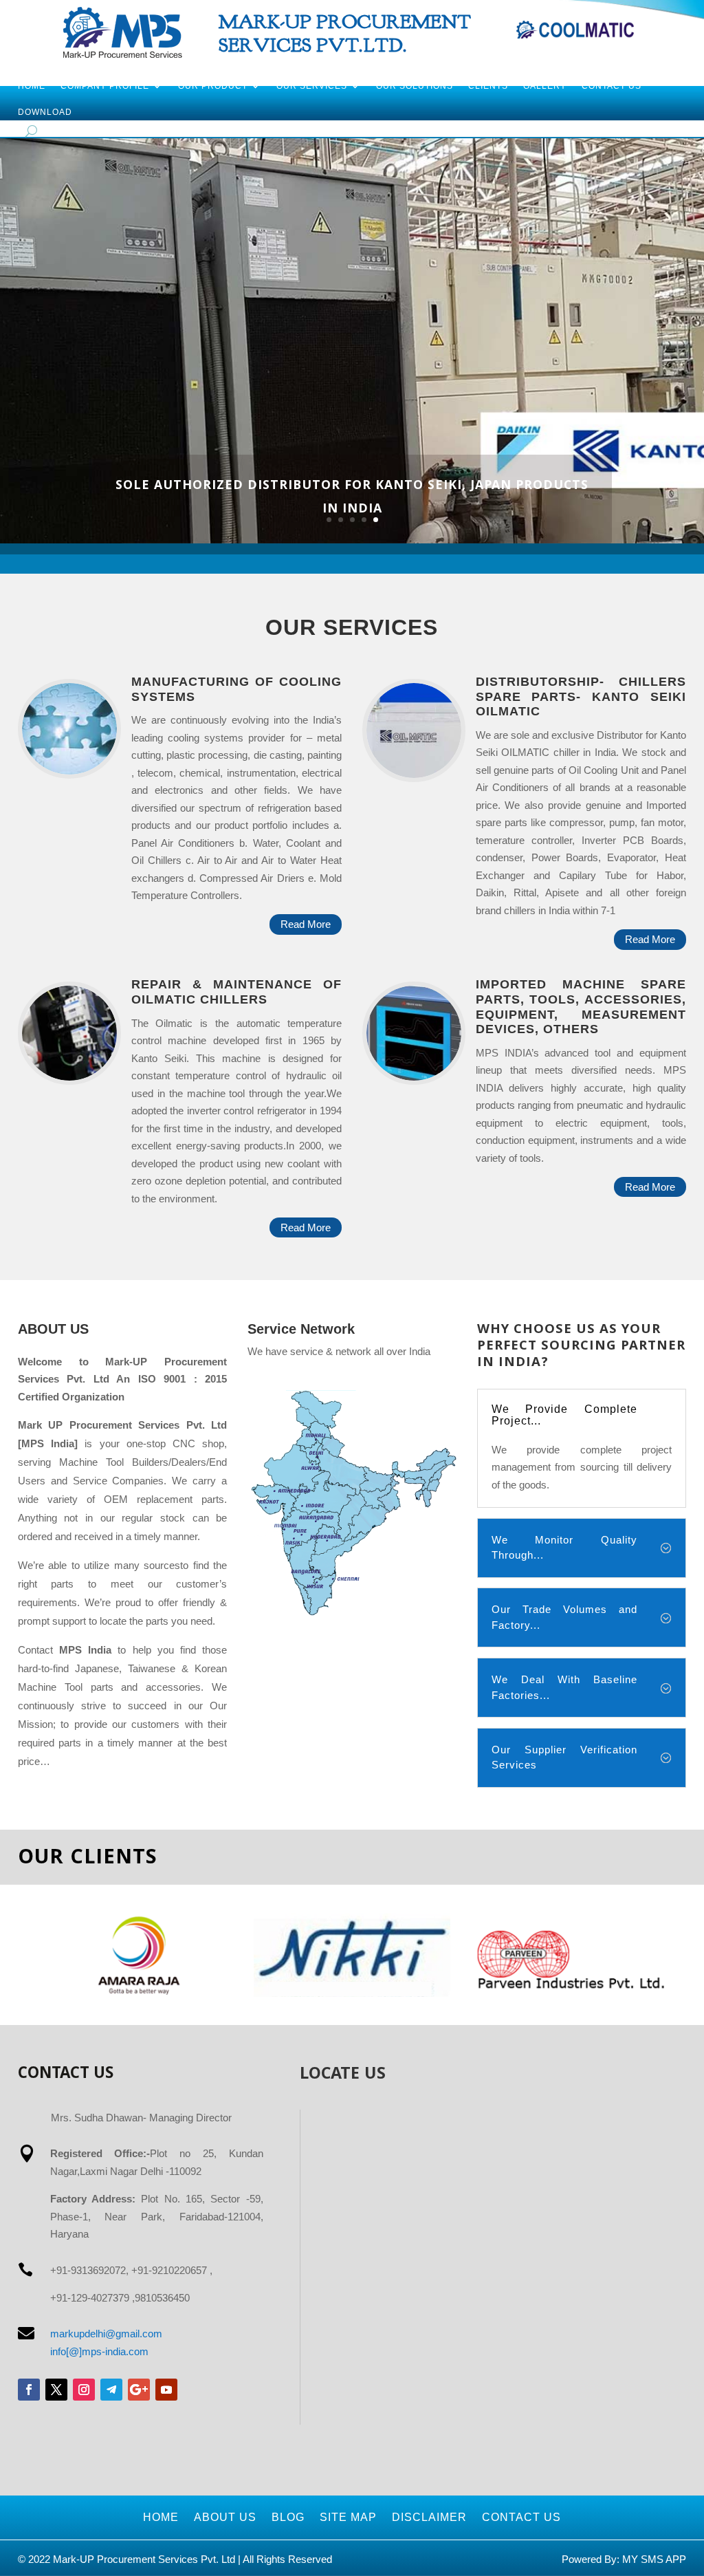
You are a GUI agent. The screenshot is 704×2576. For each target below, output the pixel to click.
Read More (306, 924)
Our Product (213, 86)
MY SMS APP (654, 2559)
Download (45, 112)
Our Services (312, 86)
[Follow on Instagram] (84, 2390)
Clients (488, 86)
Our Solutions (415, 86)
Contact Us (612, 86)
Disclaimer (429, 2517)
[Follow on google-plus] (139, 2390)
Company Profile (105, 86)
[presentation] (21, 1955)
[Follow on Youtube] (166, 2390)
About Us (225, 2517)
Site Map (348, 2517)
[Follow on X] (56, 2390)
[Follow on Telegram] (111, 2390)
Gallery (545, 86)
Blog (288, 2517)
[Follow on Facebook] (29, 2390)
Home (32, 86)
